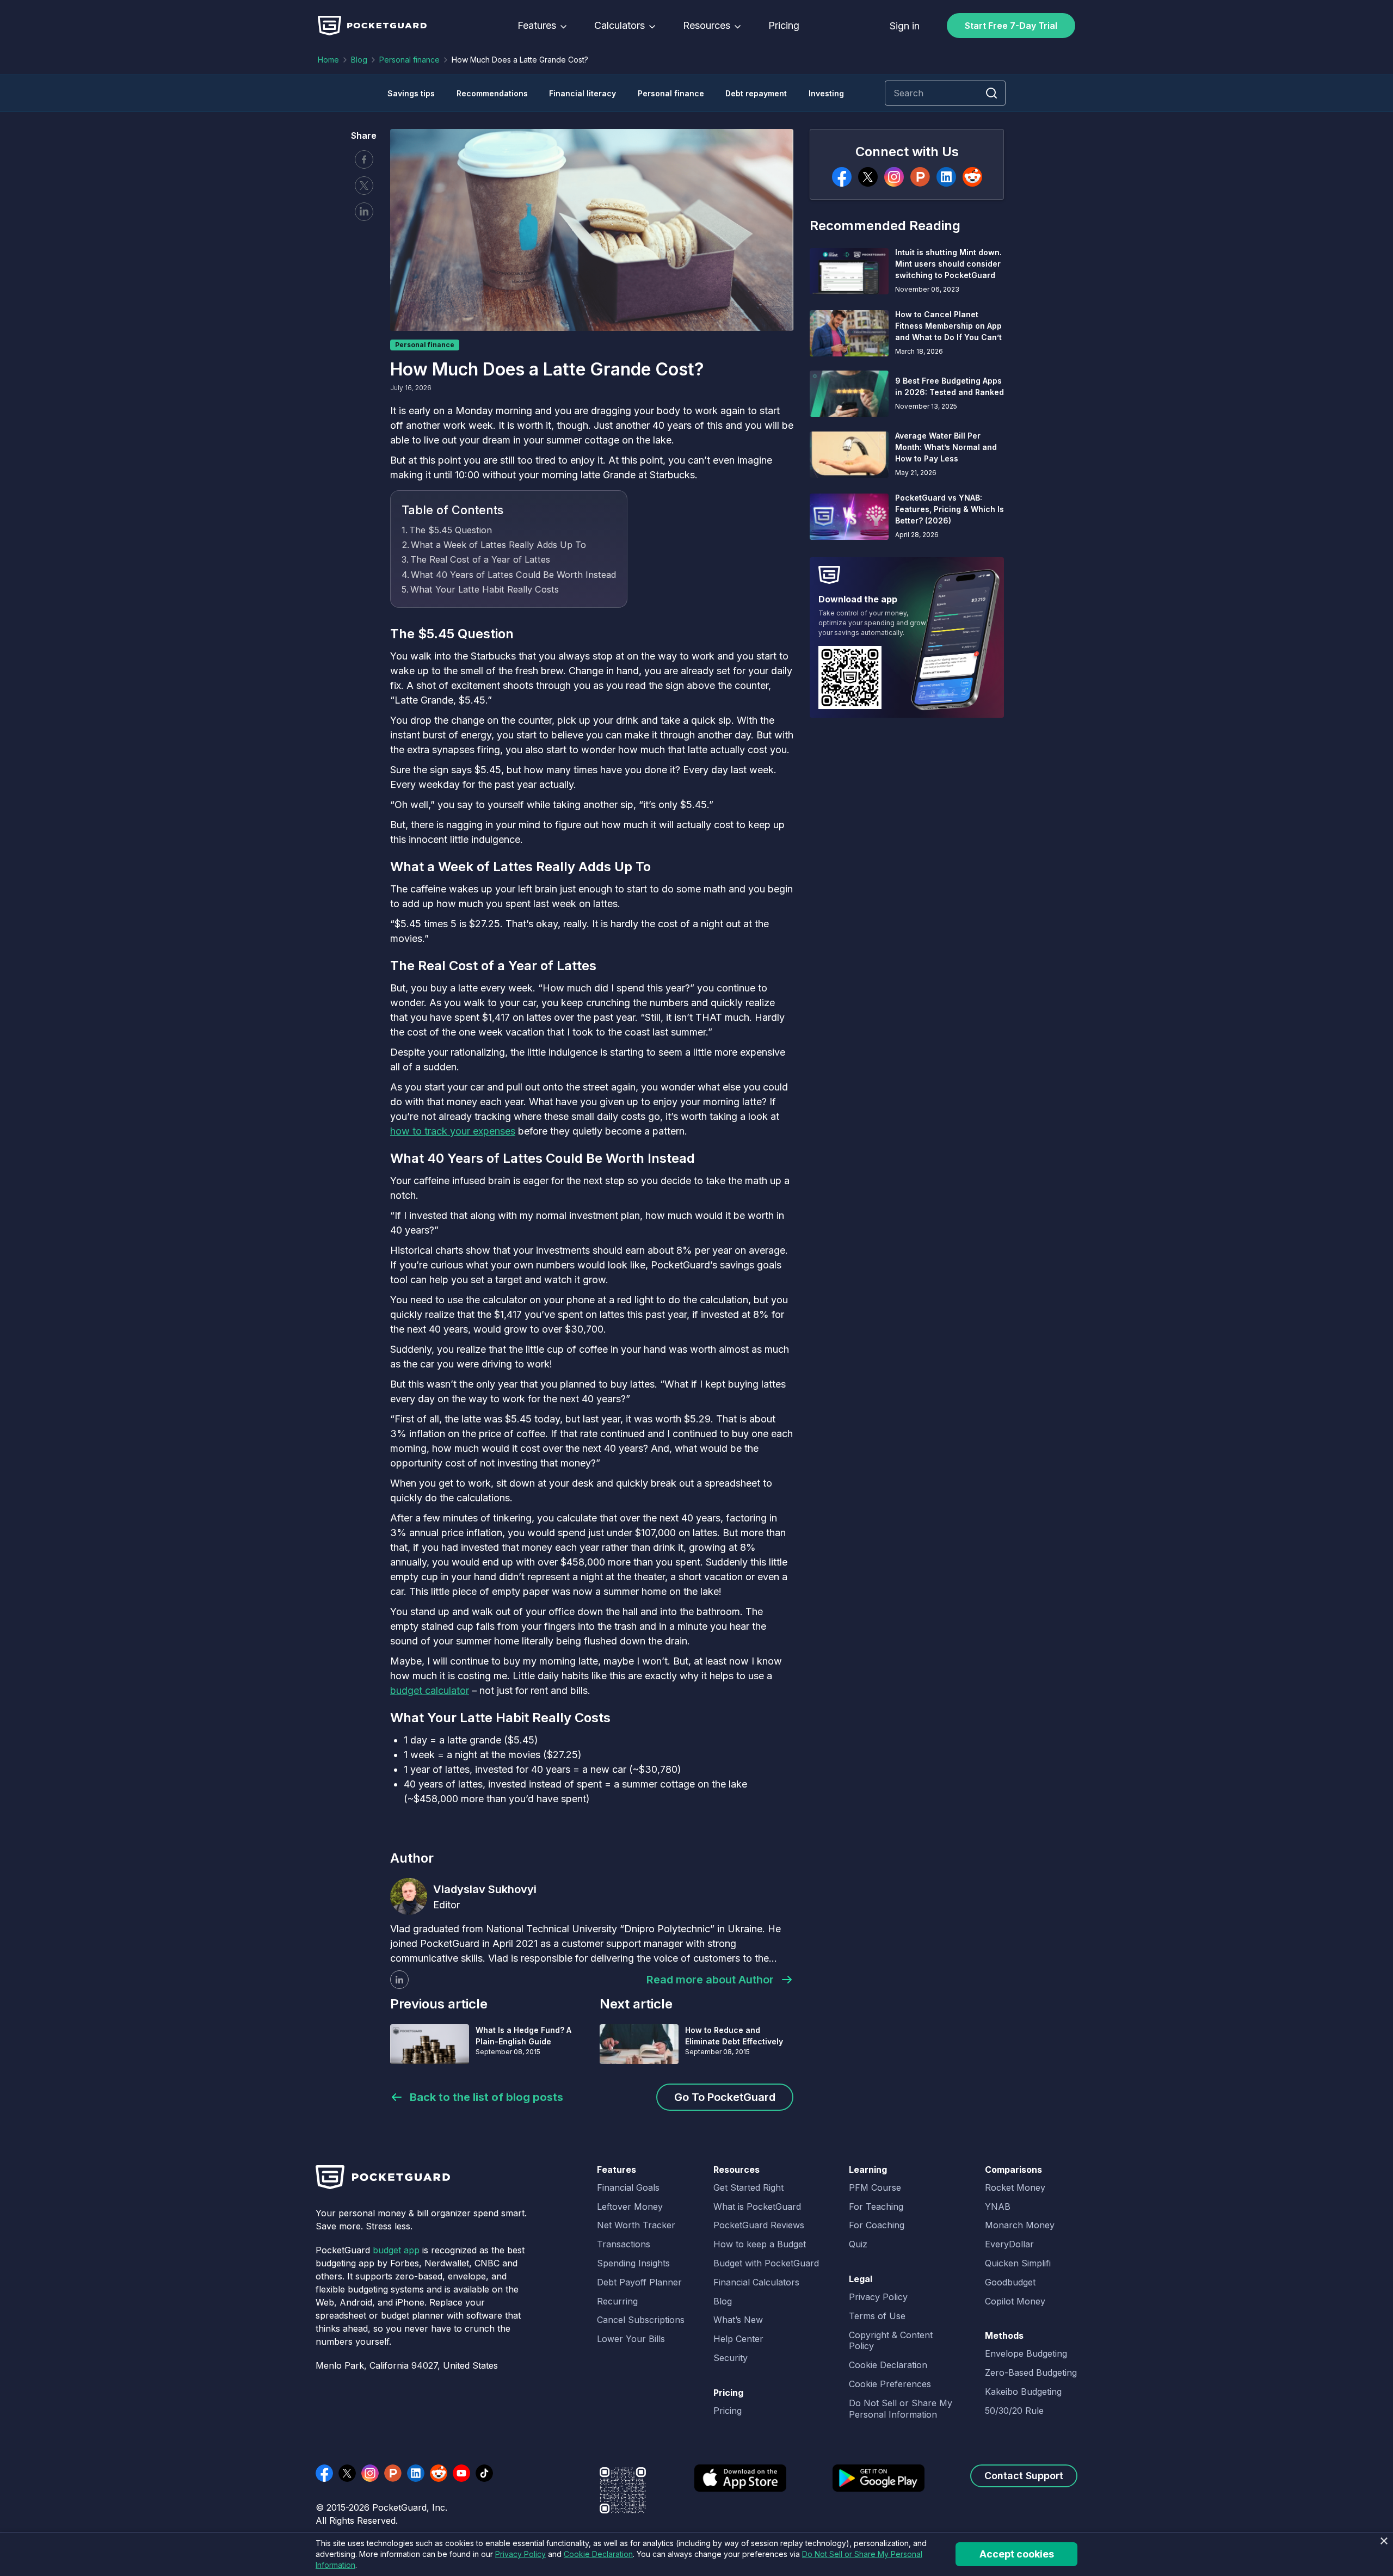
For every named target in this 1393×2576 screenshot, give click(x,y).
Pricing (784, 26)
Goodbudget (1010, 2282)
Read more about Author (710, 1980)
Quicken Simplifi (1018, 2263)
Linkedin (364, 212)
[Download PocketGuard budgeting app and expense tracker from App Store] (740, 2485)
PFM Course (875, 2187)
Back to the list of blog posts (486, 2097)
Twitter (364, 186)
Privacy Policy (878, 2297)
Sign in (905, 26)
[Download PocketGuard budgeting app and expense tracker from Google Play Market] (879, 2485)
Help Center (738, 2339)
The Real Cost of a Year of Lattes (480, 559)
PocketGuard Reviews (759, 2225)
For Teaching (876, 2207)
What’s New (738, 2320)
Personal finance (409, 60)
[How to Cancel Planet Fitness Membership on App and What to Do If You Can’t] (849, 333)
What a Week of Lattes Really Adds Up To (498, 545)
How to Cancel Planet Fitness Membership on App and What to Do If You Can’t (948, 326)
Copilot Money (1015, 2301)
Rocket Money (1015, 2187)
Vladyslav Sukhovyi (485, 1889)
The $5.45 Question (451, 530)
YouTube (461, 2473)
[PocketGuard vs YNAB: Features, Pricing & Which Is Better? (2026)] (849, 517)
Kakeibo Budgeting (1023, 2392)
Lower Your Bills (631, 2339)
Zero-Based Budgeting (1031, 2372)
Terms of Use (877, 2316)
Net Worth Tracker (636, 2225)
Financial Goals (628, 2187)
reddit (439, 2473)
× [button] (1383, 2541)
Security (731, 2358)
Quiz (858, 2244)
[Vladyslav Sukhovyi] (409, 1896)
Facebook (364, 159)
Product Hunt (393, 2473)
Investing (826, 93)
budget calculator (430, 1690)
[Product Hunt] (920, 177)
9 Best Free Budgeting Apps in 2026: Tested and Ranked (950, 386)
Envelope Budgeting (1026, 2353)
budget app (396, 2250)
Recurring (617, 2301)
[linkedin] (399, 1980)
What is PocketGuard (757, 2207)
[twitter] (868, 177)
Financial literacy (583, 93)
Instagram (370, 2473)
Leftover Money (630, 2207)
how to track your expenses (453, 1131)
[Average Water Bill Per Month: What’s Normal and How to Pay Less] (849, 455)
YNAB (998, 2207)
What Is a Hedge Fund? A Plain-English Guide (523, 2036)
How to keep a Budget (760, 2244)
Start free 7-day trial (1011, 26)
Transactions (624, 2244)
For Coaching (877, 2225)
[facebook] (842, 177)
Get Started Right (748, 2187)
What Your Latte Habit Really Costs (485, 589)
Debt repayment (756, 93)
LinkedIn (416, 2473)
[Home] (372, 26)
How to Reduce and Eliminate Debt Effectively (734, 2036)
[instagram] (894, 177)
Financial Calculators (756, 2282)
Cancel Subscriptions (641, 2320)
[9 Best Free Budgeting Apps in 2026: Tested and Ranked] (849, 394)
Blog (359, 60)
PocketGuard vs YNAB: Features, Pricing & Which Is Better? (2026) (950, 509)
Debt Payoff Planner (639, 2282)
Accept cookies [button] (1017, 2554)
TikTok (484, 2473)
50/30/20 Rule (1014, 2411)
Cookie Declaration (888, 2365)
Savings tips (411, 93)
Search (991, 93)
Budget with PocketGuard (766, 2263)
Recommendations (492, 93)
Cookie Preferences (890, 2384)
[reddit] (972, 177)
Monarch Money (1020, 2225)
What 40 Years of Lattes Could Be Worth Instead (513, 575)
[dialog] (696, 2554)
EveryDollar (1009, 2244)
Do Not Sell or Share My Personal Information (901, 2409)
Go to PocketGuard (725, 2097)
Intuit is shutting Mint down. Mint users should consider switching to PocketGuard (948, 264)
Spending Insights (633, 2263)
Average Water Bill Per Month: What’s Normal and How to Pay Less (946, 447)
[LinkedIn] (946, 177)
